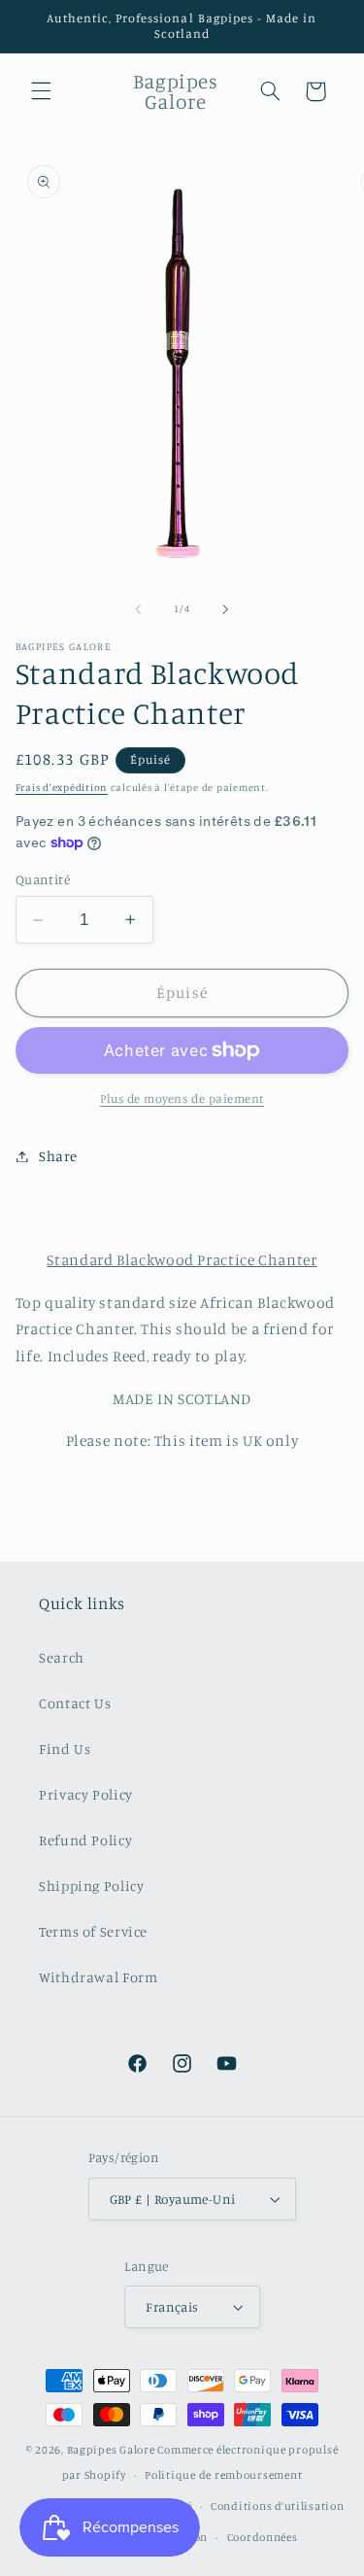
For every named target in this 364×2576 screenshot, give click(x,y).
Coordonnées (263, 2537)
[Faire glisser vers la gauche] (138, 609)
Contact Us (75, 1703)
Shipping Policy (91, 1886)
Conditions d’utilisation (278, 2506)
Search (62, 1657)
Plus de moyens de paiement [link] (182, 1099)
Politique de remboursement (223, 2475)
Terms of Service (93, 1931)
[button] (41, 91)
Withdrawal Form (98, 1977)
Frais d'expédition (62, 787)
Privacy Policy (86, 1794)
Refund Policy (85, 1840)
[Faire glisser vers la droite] (226, 609)
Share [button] (58, 1156)
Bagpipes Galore (111, 2450)
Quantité (43, 879)
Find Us (65, 1749)
